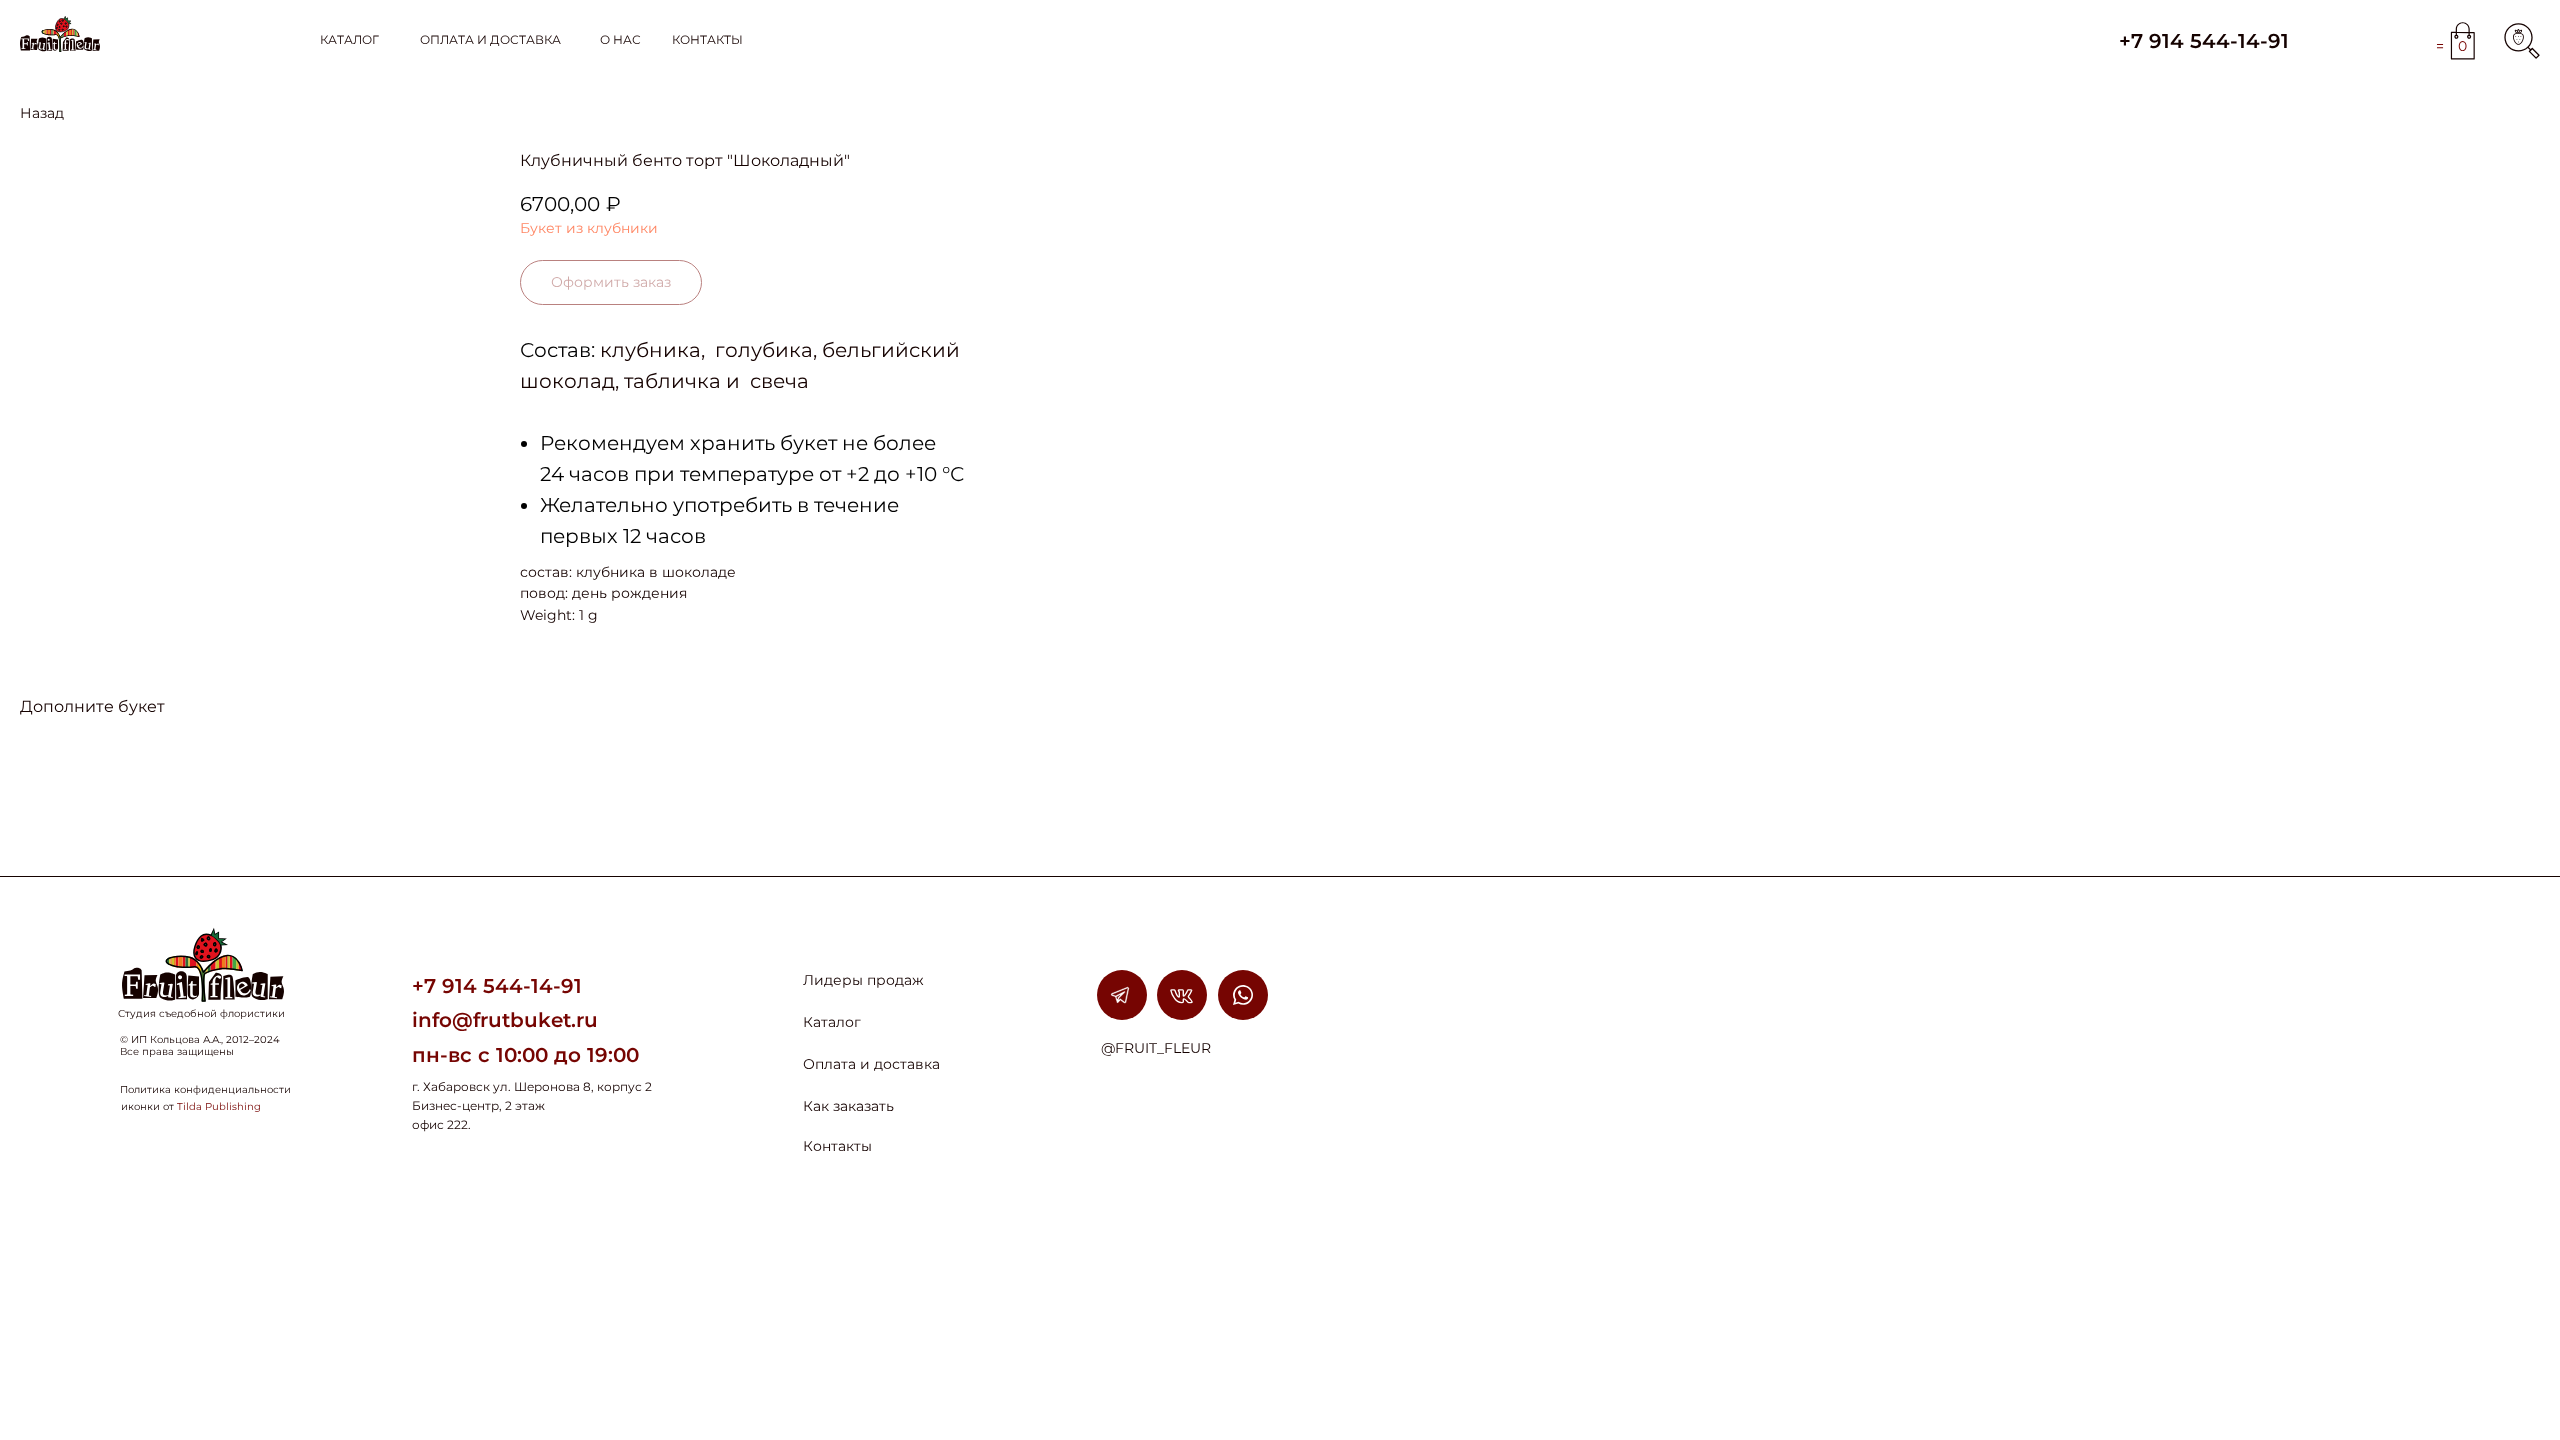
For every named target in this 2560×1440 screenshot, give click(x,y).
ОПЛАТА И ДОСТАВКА (490, 39)
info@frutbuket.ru (505, 1020)
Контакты (837, 1146)
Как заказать (848, 1106)
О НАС (620, 39)
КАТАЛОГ (349, 39)
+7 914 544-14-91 (2204, 41)
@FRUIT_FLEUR (1156, 1048)
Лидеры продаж (863, 980)
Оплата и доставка (871, 1064)
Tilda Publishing (219, 1106)
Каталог (832, 1022)
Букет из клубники (589, 228)
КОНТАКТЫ (707, 39)
